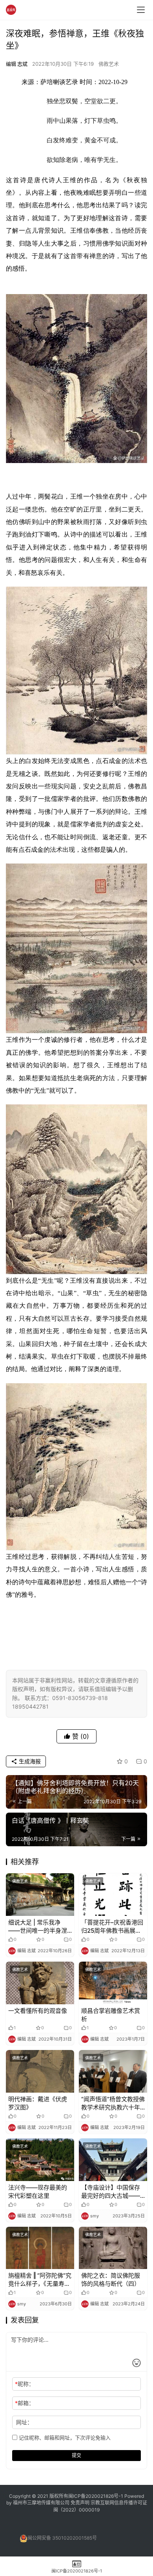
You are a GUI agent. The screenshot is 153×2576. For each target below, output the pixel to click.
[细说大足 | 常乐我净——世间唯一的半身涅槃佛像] (40, 1895)
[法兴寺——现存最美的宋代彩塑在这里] (40, 2160)
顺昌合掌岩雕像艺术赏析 (111, 2015)
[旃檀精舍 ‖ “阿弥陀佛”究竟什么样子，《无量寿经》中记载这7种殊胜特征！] (40, 2248)
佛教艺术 (109, 64)
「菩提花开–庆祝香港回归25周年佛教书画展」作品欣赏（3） (112, 1927)
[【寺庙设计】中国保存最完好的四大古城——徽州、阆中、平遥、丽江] (113, 2160)
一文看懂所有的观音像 (38, 2011)
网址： (24, 2422)
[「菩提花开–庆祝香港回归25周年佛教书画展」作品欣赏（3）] (113, 1895)
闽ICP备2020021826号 (93, 2496)
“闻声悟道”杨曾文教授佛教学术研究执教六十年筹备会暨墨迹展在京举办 (113, 2103)
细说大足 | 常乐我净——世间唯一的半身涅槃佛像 (38, 1927)
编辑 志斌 (17, 64)
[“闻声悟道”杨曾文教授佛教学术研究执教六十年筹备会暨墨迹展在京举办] (113, 2071)
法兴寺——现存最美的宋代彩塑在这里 (38, 2192)
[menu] (141, 10)
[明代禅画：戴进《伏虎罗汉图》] (40, 2071)
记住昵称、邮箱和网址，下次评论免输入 (64, 2438)
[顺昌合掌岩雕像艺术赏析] (113, 1983)
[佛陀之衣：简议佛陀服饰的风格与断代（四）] (113, 2248)
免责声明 (81, 2503)
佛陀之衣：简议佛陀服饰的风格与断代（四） (111, 2280)
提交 (76, 2455)
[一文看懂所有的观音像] (40, 1983)
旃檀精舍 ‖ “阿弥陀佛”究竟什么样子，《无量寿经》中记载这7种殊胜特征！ (40, 2280)
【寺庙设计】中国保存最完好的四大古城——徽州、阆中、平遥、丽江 (111, 2192)
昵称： (25, 2384)
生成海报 (29, 1761)
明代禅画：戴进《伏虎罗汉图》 (38, 2103)
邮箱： (25, 2403)
